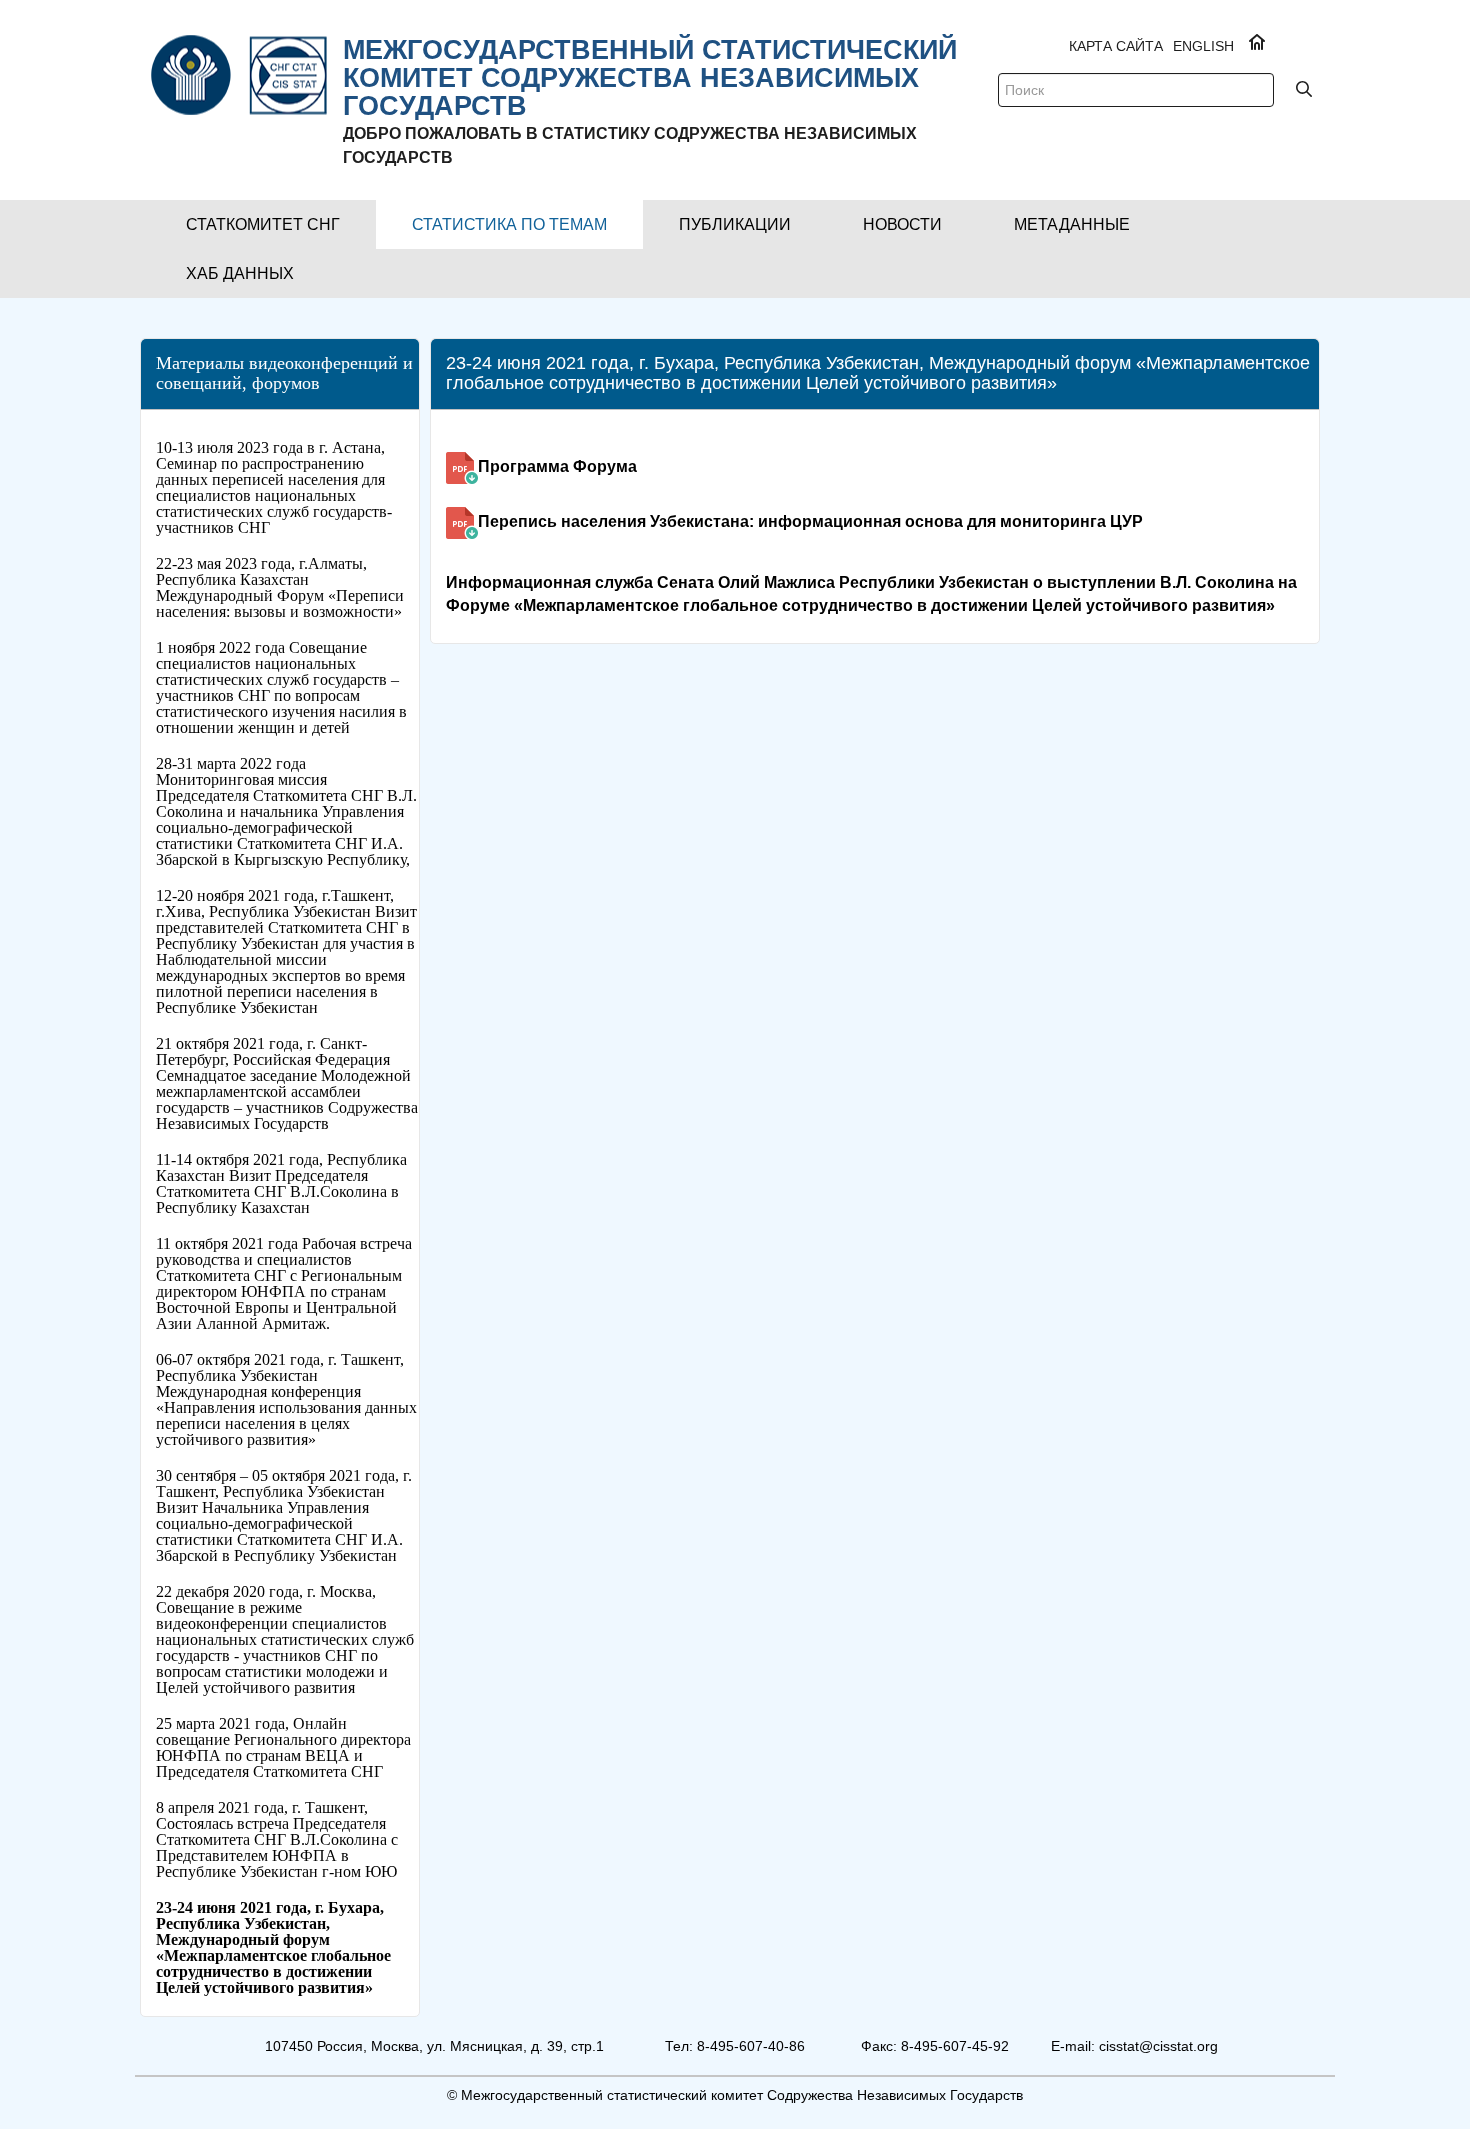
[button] (263, 224)
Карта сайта (1116, 46)
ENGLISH (1203, 46)
